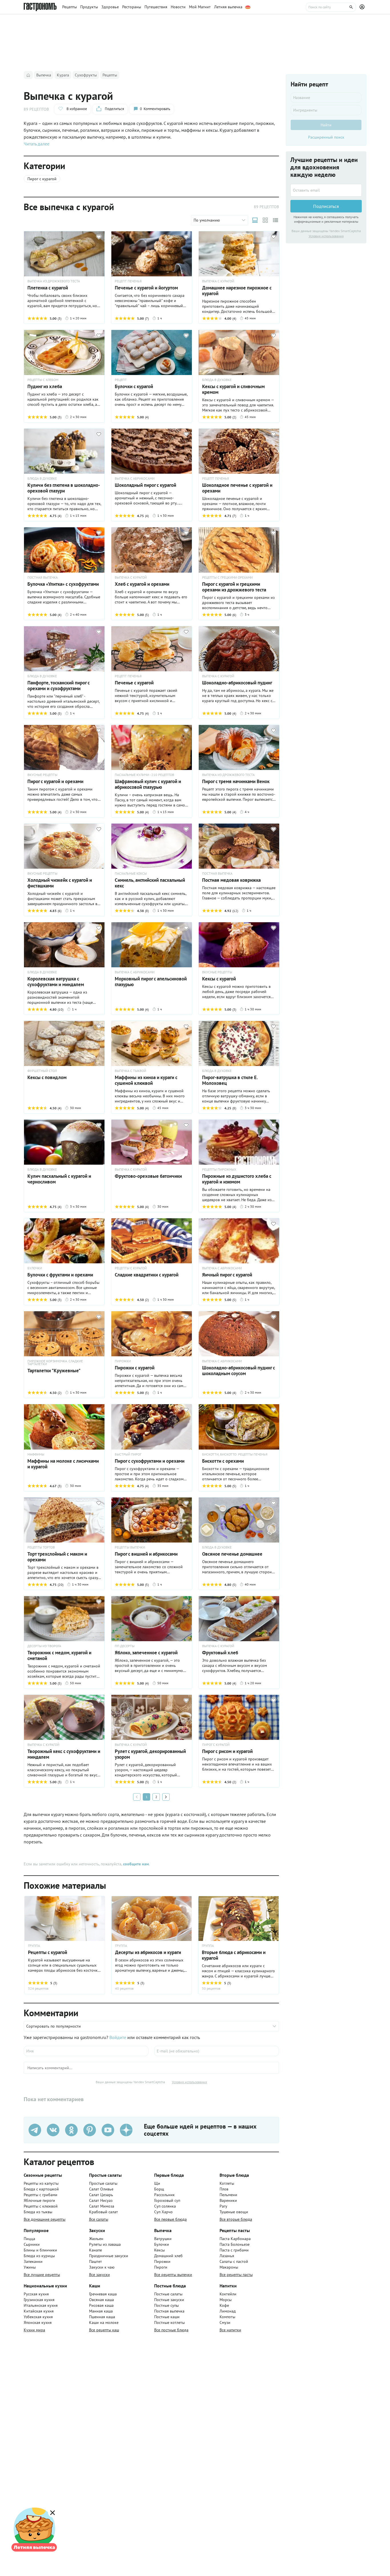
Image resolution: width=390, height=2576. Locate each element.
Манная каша (101, 2311)
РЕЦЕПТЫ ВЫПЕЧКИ (130, 1547)
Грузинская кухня (39, 2300)
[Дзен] (126, 2130)
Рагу (223, 2206)
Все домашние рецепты (45, 2219)
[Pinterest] (90, 2130)
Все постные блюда (171, 2330)
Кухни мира (34, 2330)
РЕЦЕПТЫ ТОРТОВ (41, 1547)
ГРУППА (34, 1946)
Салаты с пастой (234, 2261)
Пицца (29, 2239)
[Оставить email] (326, 190)
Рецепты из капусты (41, 2183)
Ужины (30, 2267)
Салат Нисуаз (101, 2200)
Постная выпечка (169, 2311)
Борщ (159, 2189)
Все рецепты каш (104, 2330)
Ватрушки (163, 2239)
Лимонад (228, 2311)
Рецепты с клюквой (41, 2206)
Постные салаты (168, 2294)
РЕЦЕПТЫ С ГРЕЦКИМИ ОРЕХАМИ (227, 577)
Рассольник (164, 2195)
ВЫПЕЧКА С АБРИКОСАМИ (135, 479)
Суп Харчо (163, 2212)
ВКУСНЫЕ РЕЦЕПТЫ (42, 775)
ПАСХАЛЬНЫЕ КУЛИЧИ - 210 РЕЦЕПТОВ (144, 775)
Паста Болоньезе (235, 2244)
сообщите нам (136, 1864)
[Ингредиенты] (326, 110)
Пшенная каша (102, 2317)
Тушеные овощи (234, 2212)
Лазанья (227, 2256)
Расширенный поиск (326, 137)
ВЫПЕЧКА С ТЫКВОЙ (130, 1071)
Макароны (229, 2267)
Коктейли (228, 2294)
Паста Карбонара (235, 2239)
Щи (157, 2183)
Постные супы (166, 2305)
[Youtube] (108, 2130)
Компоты (227, 2317)
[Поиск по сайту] (331, 7)
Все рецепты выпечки (173, 2275)
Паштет (96, 2261)
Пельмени (228, 2195)
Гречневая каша (103, 2294)
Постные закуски (169, 2300)
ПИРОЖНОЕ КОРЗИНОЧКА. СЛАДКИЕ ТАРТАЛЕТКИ (55, 1363)
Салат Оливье (101, 2189)
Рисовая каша (101, 2305)
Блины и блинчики (40, 2250)
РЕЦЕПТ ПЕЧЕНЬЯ (128, 281)
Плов (224, 2189)
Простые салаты (103, 2183)
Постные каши (167, 2317)
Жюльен (96, 2239)
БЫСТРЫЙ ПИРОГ (128, 1454)
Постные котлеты (169, 2322)
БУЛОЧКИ (35, 1268)
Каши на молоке (104, 2322)
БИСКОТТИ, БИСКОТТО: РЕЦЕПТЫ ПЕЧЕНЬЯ (235, 1454)
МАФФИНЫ (36, 1454)
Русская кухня (36, 2294)
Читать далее (37, 144)
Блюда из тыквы (38, 2212)
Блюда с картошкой (41, 2189)
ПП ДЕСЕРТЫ (125, 1646)
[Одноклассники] (71, 2130)
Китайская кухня (39, 2311)
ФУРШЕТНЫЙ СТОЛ (42, 1071)
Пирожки (162, 2261)
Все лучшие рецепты (42, 2275)
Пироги (161, 2267)
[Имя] (86, 2051)
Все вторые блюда (236, 2219)
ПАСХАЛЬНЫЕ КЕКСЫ (131, 873)
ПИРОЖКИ (123, 1361)
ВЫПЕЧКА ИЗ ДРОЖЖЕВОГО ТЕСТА (54, 281)
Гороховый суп (167, 2200)
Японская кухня (38, 2322)
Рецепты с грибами (41, 2195)
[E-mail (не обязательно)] (217, 2051)
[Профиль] (363, 7)
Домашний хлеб (168, 2256)
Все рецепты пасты (236, 2275)
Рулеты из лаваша (105, 2244)
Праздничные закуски (109, 2256)
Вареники (228, 2200)
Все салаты (99, 2219)
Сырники (32, 2244)
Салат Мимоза (102, 2206)
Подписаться (326, 206)
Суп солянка (165, 2206)
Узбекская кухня (38, 2317)
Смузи (225, 2322)
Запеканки (33, 2261)
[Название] (326, 98)
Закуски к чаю (102, 2267)
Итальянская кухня (41, 2305)
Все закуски (99, 2275)
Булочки (162, 2244)
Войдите (118, 2037)
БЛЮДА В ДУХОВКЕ (217, 380)
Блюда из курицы (39, 2256)
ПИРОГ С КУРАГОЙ (216, 1745)
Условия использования (189, 2082)
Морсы (226, 2300)
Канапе (96, 2250)
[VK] (53, 2130)
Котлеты (227, 2183)
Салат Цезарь (101, 2195)
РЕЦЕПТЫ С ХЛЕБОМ (43, 380)
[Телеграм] (35, 2130)
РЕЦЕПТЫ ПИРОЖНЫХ (219, 1170)
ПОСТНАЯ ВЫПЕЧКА (43, 577)
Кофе (224, 2305)
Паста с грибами (234, 2250)
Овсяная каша (101, 2300)
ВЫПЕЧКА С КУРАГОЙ (218, 281)
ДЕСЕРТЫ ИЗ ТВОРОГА (44, 1646)
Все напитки (230, 2330)
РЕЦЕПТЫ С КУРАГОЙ (131, 1268)
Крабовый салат (103, 2212)
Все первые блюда (170, 2219)
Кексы (159, 2250)
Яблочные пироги (39, 2200)
